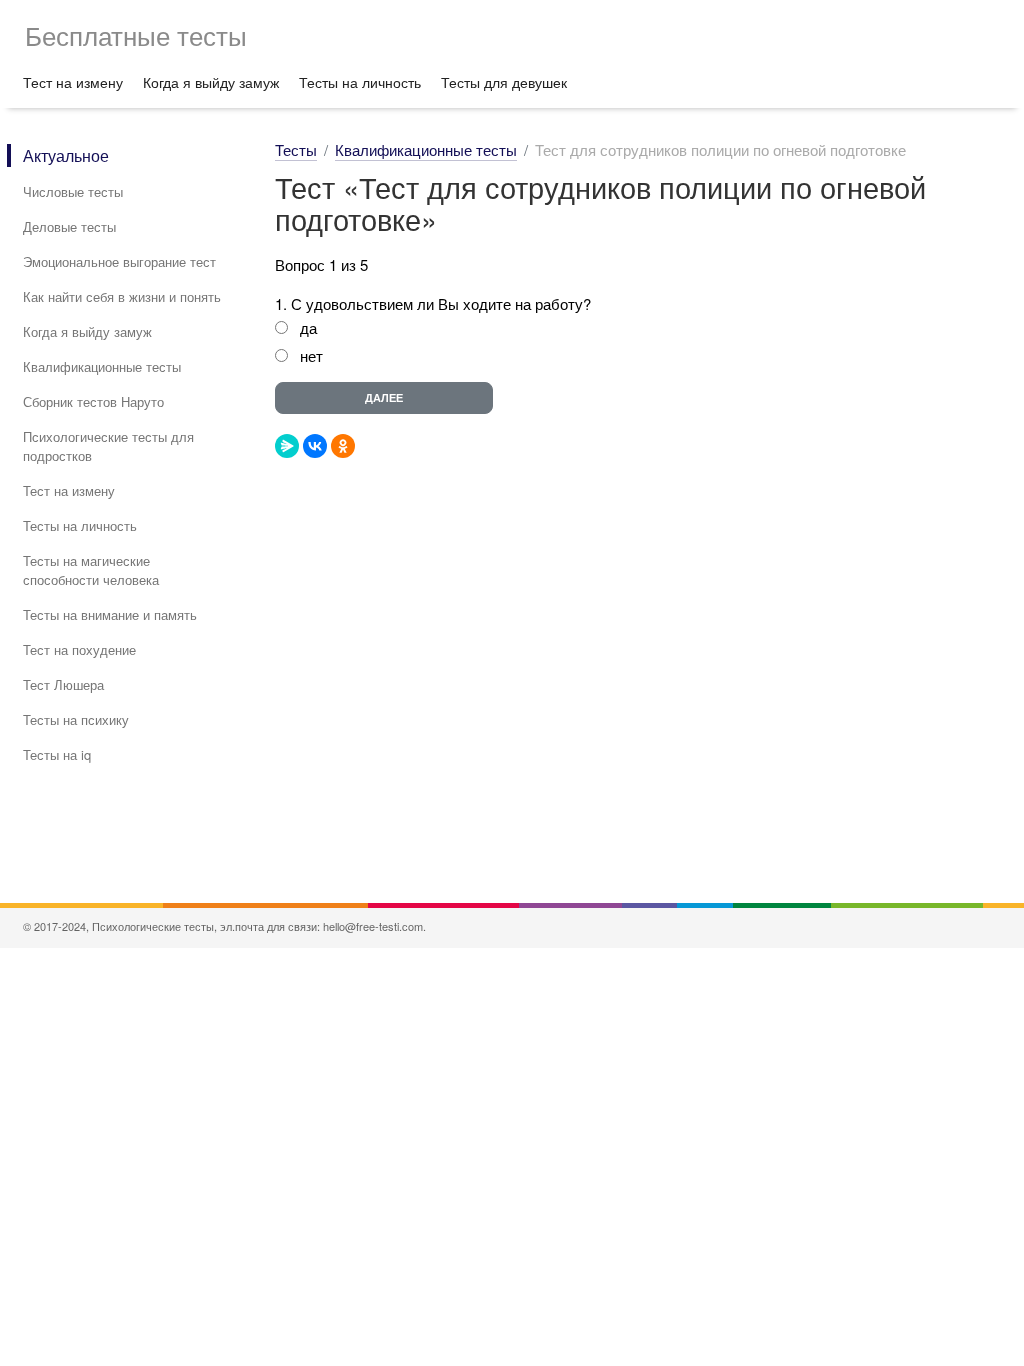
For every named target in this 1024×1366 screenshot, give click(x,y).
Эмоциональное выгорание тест (119, 261)
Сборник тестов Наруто (93, 401)
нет (311, 355)
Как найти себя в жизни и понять (122, 296)
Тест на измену (73, 82)
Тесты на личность (360, 82)
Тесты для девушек (504, 82)
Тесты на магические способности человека (91, 570)
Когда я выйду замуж (211, 82)
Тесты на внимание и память (110, 614)
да (308, 327)
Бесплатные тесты (136, 34)
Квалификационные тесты (102, 366)
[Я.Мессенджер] (287, 446)
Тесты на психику (76, 719)
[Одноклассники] (343, 446)
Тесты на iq (57, 754)
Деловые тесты (69, 226)
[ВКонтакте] (315, 446)
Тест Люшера (63, 684)
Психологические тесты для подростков (108, 446)
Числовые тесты (73, 191)
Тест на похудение (79, 649)
